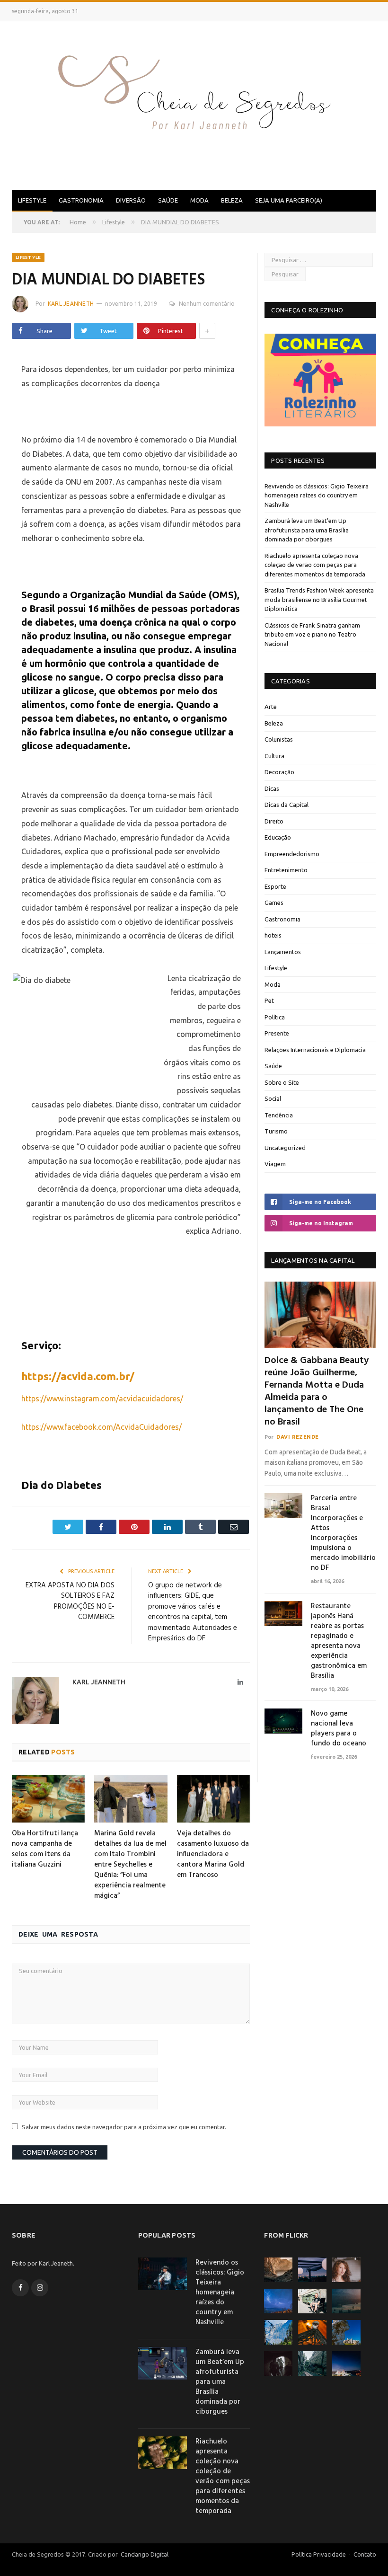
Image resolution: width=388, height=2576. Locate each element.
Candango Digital (144, 2554)
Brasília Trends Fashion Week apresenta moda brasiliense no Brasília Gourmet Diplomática (319, 599)
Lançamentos (283, 952)
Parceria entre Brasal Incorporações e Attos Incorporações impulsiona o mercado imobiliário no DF (343, 1533)
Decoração (279, 772)
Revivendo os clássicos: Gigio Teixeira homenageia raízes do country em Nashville (317, 495)
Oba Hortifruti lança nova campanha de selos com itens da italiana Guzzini (45, 1849)
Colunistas (279, 739)
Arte (271, 707)
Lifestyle (32, 200)
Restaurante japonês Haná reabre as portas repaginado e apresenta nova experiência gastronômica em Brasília (339, 1641)
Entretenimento (286, 870)
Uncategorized (285, 1148)
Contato (365, 2554)
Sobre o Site (282, 1082)
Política (275, 1017)
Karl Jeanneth (71, 304)
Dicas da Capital (287, 805)
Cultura (274, 756)
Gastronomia (81, 200)
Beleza (232, 200)
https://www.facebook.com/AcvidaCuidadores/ (101, 1427)
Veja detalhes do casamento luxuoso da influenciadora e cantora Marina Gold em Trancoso (213, 1854)
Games (274, 903)
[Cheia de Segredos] (194, 104)
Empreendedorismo (292, 854)
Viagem (275, 1164)
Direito (274, 821)
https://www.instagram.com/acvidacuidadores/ (102, 1399)
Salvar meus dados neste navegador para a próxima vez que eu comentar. (124, 2127)
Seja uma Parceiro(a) (289, 200)
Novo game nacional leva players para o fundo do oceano (339, 1729)
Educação (278, 837)
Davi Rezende (298, 1437)
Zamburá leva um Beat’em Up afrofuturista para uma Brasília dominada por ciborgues (307, 530)
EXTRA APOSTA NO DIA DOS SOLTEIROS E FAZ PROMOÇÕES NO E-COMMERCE (70, 1602)
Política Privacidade (319, 2554)
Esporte (275, 886)
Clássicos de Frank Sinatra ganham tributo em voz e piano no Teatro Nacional (312, 634)
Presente (277, 1033)
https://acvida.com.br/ (78, 1376)
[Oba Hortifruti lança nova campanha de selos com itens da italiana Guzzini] (48, 1799)
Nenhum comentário (207, 304)
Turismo (276, 1131)
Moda (199, 200)
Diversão (131, 200)
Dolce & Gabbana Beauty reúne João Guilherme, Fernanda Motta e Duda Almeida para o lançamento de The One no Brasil (317, 1391)
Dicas (272, 788)
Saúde (168, 200)
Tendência (279, 1115)
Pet (269, 1000)
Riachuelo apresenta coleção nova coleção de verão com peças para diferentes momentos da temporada (315, 565)
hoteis (273, 935)
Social (273, 1098)
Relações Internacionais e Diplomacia (315, 1050)
